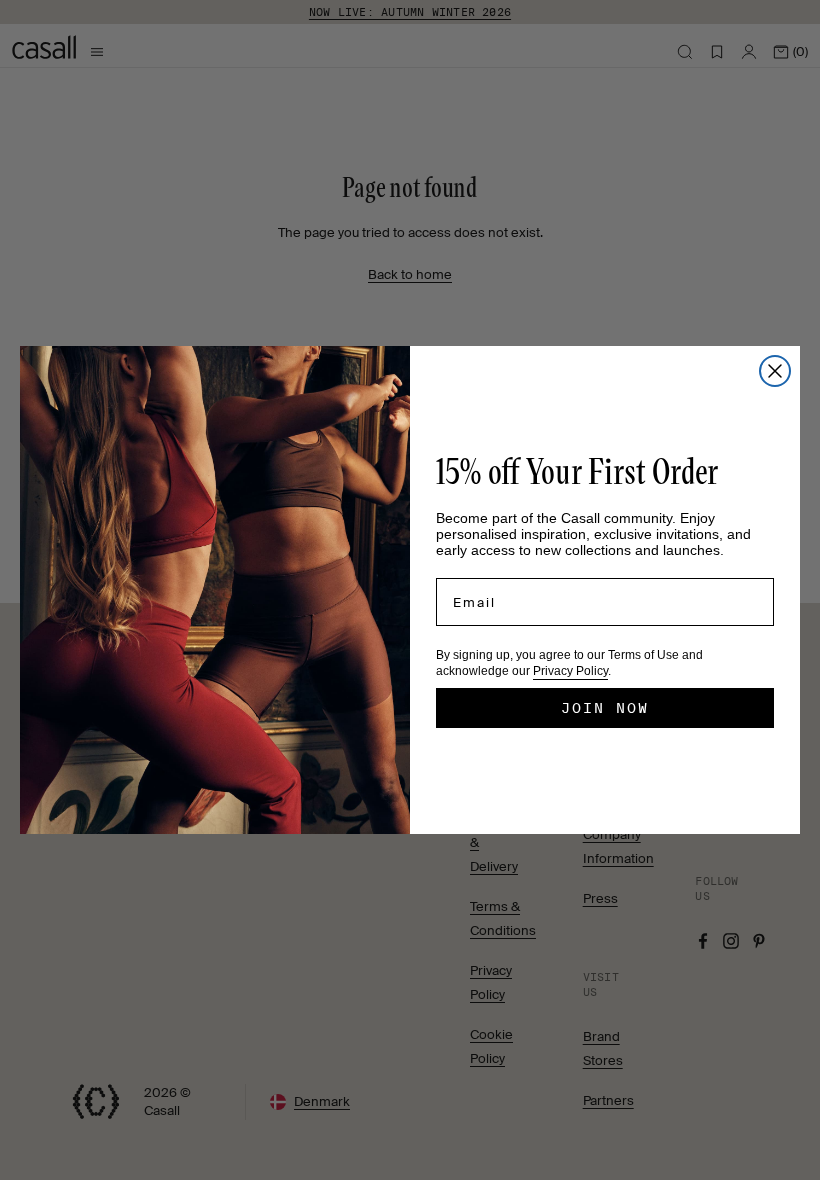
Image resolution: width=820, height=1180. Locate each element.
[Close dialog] (775, 371)
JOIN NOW (605, 708)
